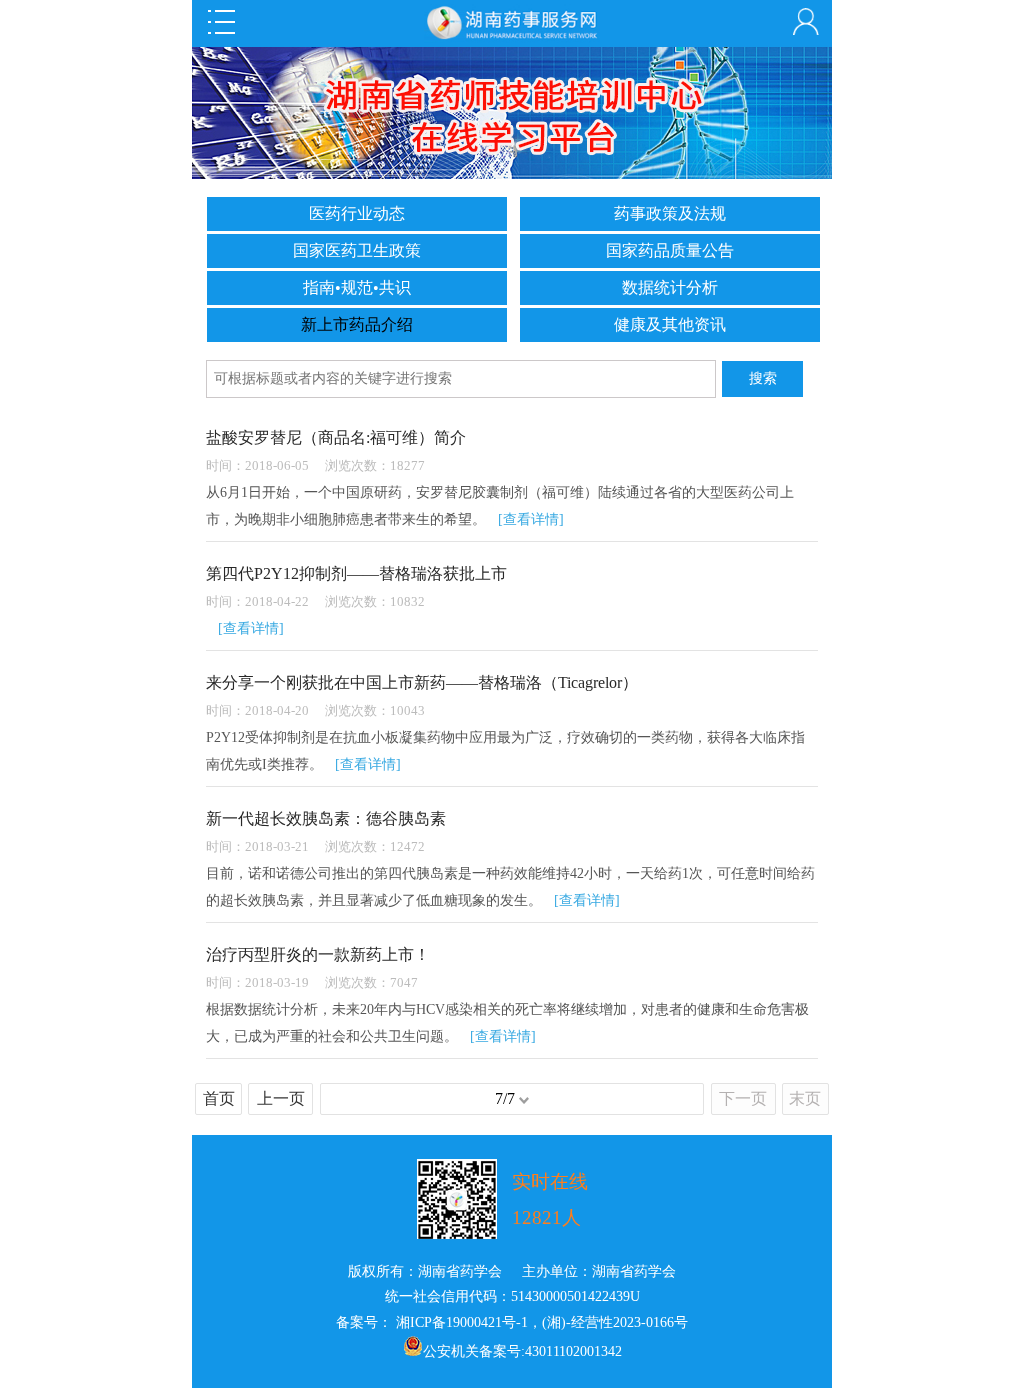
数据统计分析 (670, 287)
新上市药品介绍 (357, 324)
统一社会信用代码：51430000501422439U (512, 1296)
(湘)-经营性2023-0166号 (615, 1322)
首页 (219, 1098)
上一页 (281, 1098)
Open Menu (221, 22)
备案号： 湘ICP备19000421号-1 (432, 1322)
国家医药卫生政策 (357, 250)
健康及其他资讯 (670, 324)
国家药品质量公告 (670, 250)
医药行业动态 (357, 213)
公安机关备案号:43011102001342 (522, 1351)
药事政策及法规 (670, 213)
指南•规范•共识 (357, 287)
